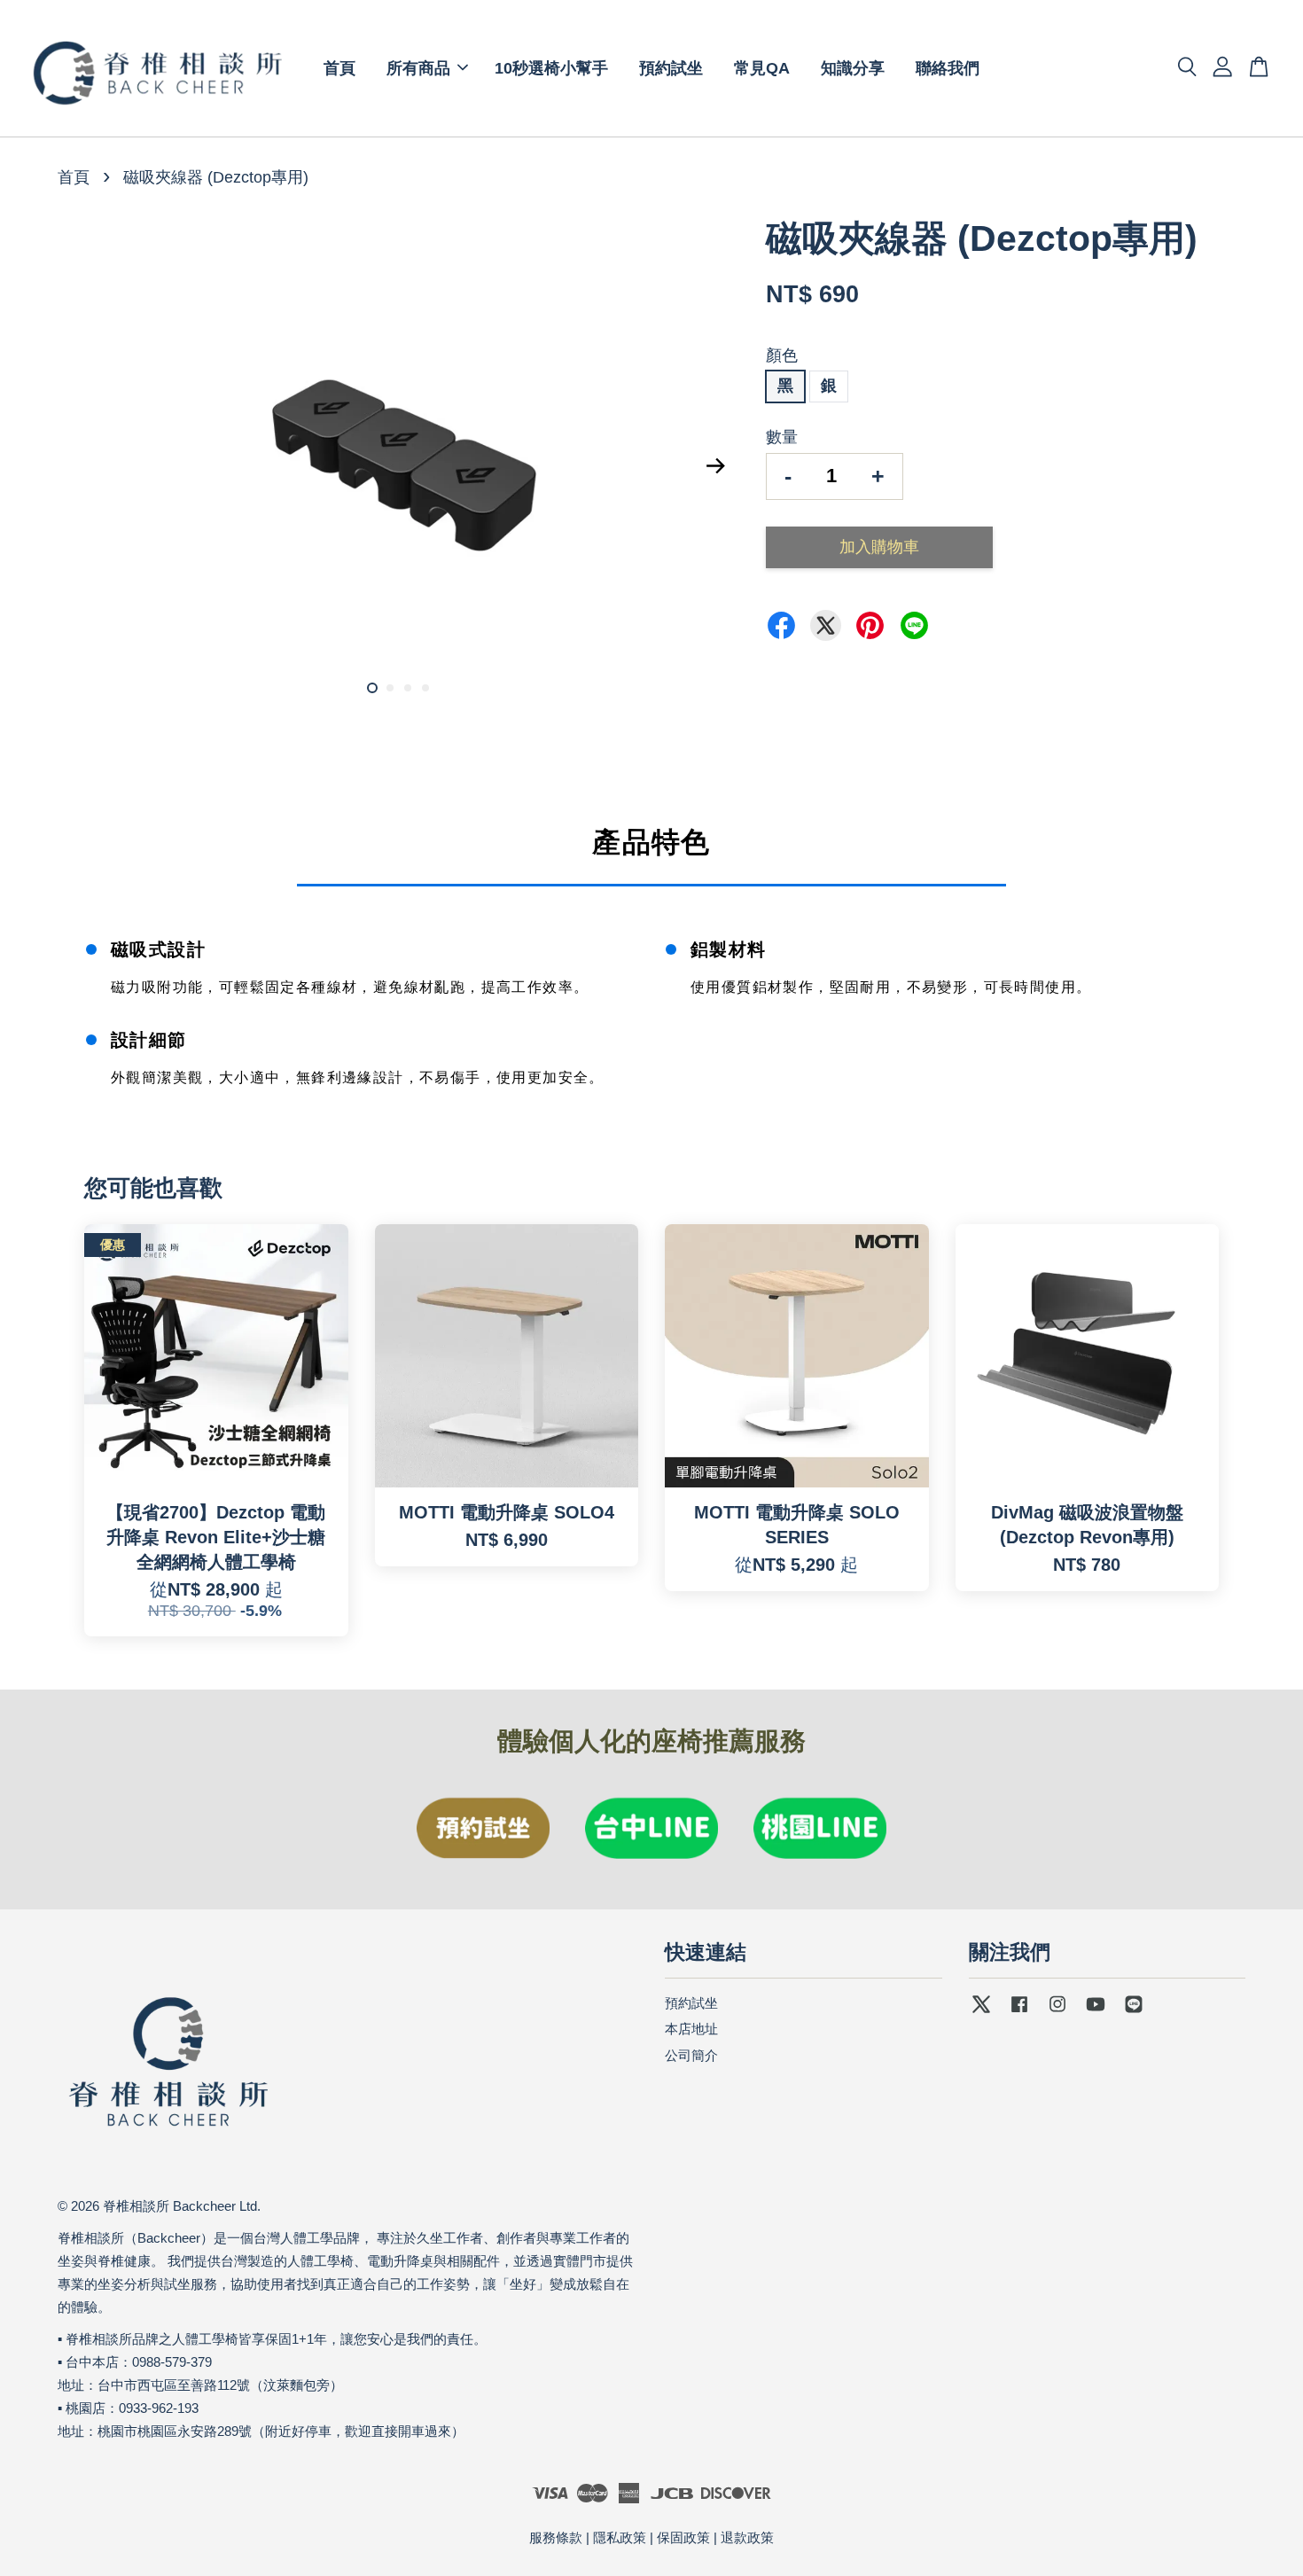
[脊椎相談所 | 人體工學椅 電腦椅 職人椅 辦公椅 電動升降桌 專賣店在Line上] (1134, 2012)
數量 (782, 437)
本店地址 (691, 2029)
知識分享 (853, 68)
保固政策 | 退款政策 (715, 2537)
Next (715, 465)
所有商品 (418, 68)
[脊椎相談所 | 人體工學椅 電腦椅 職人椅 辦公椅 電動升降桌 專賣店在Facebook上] (1019, 2012)
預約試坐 (671, 68)
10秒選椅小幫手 (551, 68)
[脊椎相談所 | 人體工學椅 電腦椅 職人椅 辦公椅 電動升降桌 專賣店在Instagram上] (1057, 2012)
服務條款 (556, 2537)
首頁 (339, 68)
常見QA (762, 68)
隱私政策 (620, 2537)
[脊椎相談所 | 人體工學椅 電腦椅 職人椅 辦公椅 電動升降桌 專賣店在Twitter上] (981, 2012)
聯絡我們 (948, 68)
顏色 (782, 355)
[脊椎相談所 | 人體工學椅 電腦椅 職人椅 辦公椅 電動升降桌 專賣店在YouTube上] (1096, 2012)
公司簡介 (691, 2055)
